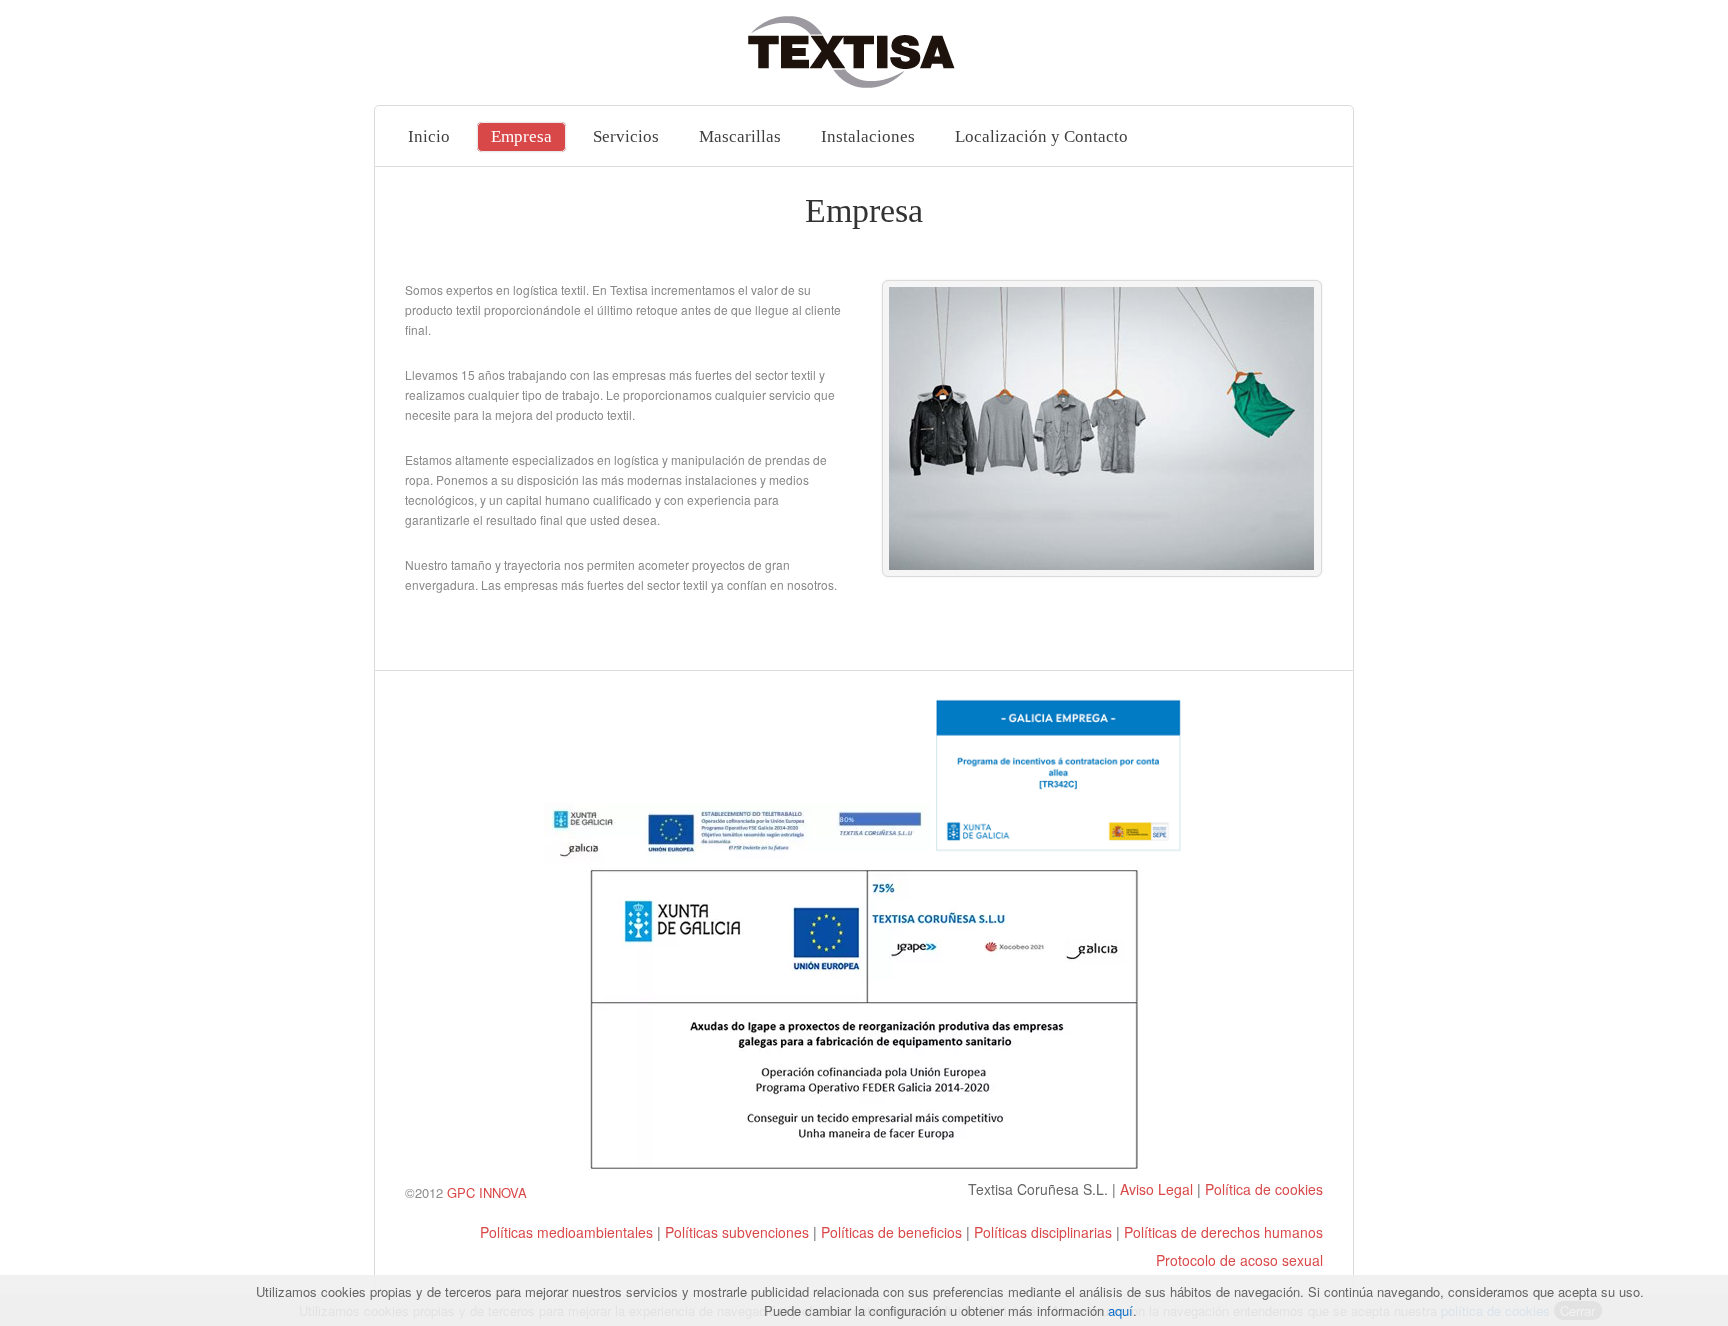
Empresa (521, 136)
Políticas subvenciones (737, 1232)
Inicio (429, 136)
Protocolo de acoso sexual (1239, 1260)
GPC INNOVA (487, 1192)
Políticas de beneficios (891, 1232)
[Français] (494, 1208)
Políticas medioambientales (566, 1232)
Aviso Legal (1156, 1189)
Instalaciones (868, 136)
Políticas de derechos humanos (1223, 1232)
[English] (454, 1208)
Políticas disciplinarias (1043, 1232)
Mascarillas (740, 136)
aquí (1120, 1310)
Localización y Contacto (1041, 136)
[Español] (414, 1208)
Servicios (626, 136)
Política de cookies (1264, 1189)
